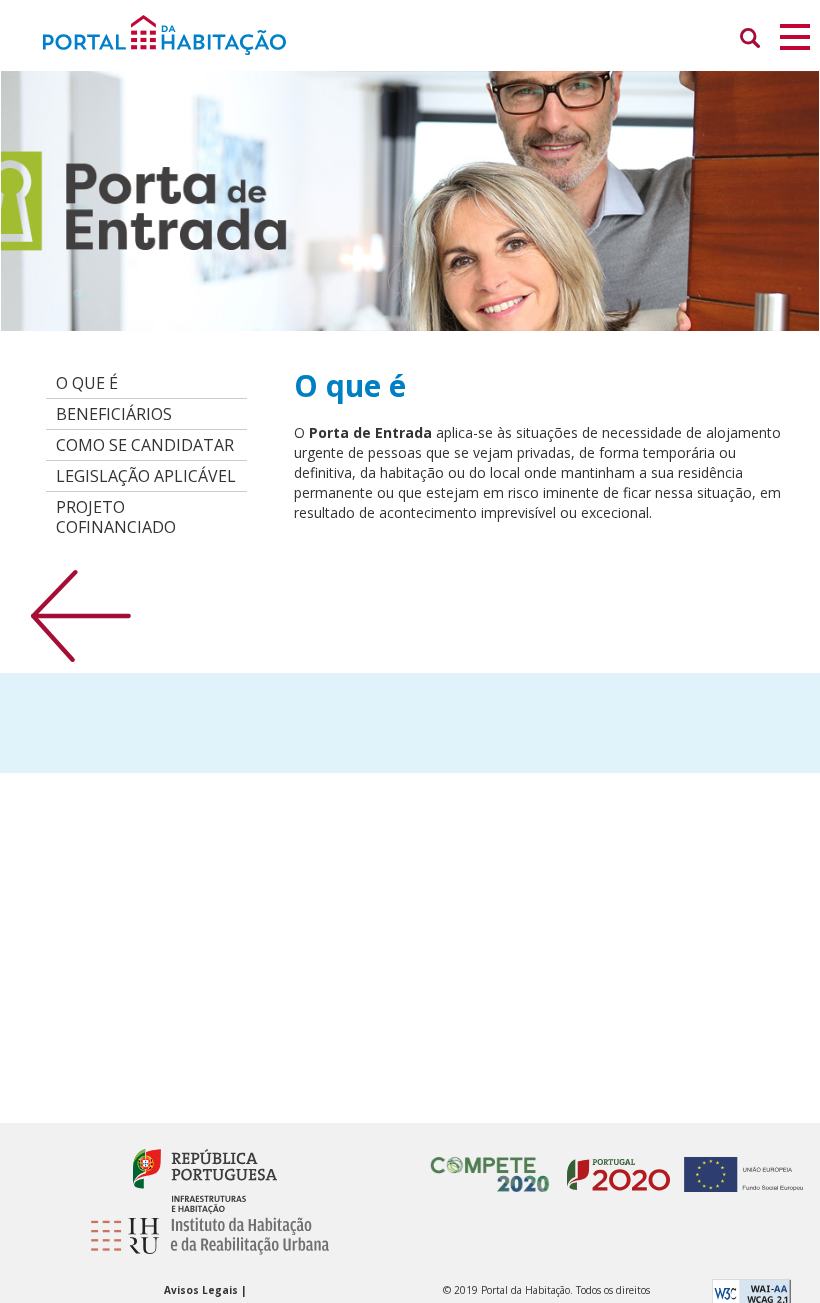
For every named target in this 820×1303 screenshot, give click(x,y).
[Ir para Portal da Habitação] (388, 33)
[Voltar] (81, 614)
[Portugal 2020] (613, 1164)
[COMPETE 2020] (490, 1164)
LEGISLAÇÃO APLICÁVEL (146, 476)
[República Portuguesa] (204, 1180)
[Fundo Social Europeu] (738, 1164)
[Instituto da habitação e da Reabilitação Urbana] (205, 1245)
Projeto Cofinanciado (116, 517)
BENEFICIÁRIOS (114, 414)
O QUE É (87, 383)
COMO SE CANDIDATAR (145, 445)
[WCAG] (751, 1291)
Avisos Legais (202, 1290)
